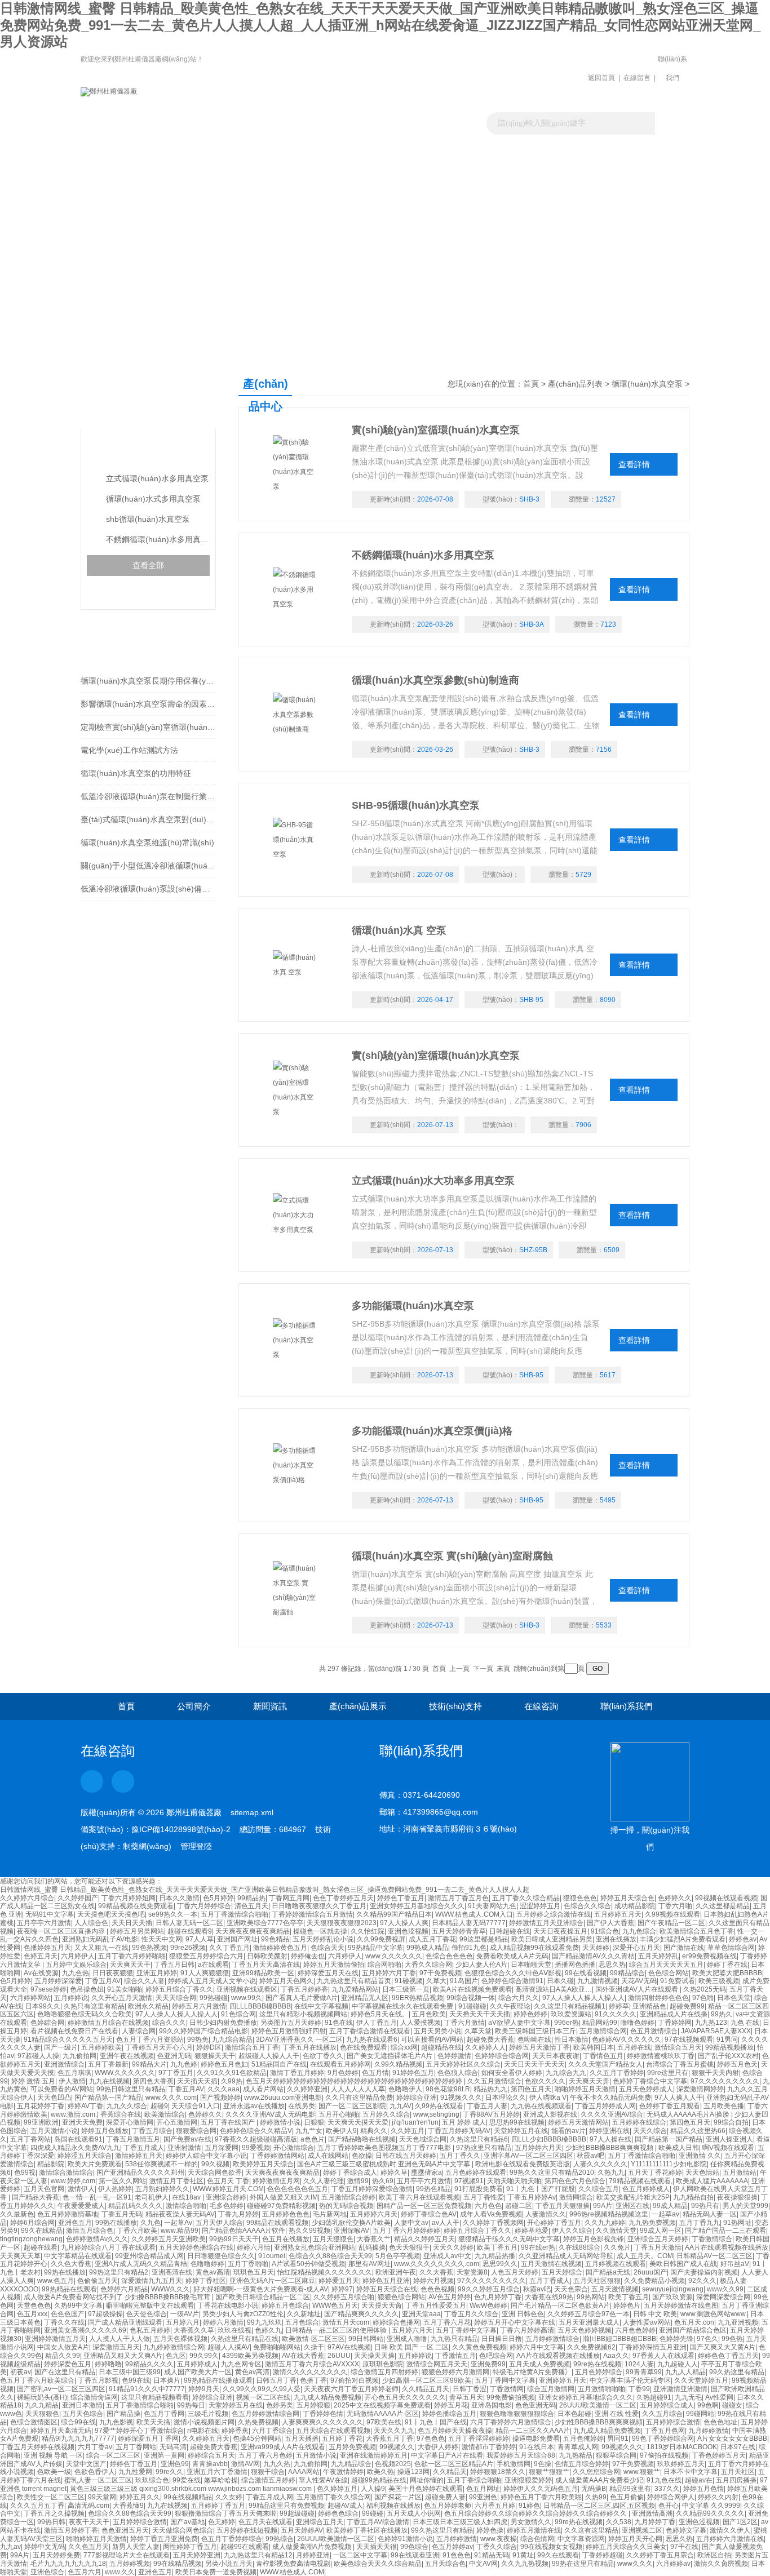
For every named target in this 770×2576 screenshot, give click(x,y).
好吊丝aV (735, 2264)
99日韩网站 (366, 2339)
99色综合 (414, 2547)
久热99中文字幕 (78, 2305)
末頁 (503, 1669)
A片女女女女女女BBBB (732, 2438)
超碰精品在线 (441, 2047)
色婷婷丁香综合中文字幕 (650, 2081)
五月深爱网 (222, 2148)
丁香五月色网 (665, 2431)
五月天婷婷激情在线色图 (681, 2305)
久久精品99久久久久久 (710, 2513)
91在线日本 (537, 2447)
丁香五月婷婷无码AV (459, 2131)
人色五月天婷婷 (515, 2272)
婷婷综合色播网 (396, 2322)
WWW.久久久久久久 (125, 2073)
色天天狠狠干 (409, 2247)
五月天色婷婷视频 (585, 2330)
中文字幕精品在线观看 (78, 2256)
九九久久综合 (127, 2106)
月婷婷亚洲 (313, 2555)
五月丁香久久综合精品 (526, 1898)
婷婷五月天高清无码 (61, 2431)
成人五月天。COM (645, 2256)
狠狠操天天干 (215, 2056)
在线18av (187, 2197)
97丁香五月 (176, 2073)
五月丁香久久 (460, 2156)
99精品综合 (627, 1973)
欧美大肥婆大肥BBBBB (727, 1973)
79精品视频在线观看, (641, 2181)
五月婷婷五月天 (618, 1914)
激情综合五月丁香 (252, 2047)
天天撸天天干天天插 (480, 2014)
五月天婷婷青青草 (459, 1931)
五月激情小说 (316, 2455)
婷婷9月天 (204, 2389)
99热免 (198, 2039)
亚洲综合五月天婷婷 (658, 2239)
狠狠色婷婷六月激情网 (455, 2372)
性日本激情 (572, 2039)
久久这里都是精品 (723, 1906)
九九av (10, 2547)
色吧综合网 (496, 2356)
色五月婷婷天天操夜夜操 (455, 2431)
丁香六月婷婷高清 (527, 2330)
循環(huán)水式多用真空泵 (153, 499)
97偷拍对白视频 (355, 2380)
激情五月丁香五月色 (458, 1898)
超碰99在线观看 (245, 2547)
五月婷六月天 (412, 2330)
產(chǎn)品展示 (385, 155)
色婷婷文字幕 (686, 2530)
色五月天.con (694, 2322)
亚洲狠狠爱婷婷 (528, 2480)
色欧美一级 (54, 2472)
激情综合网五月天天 (437, 2364)
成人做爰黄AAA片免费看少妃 (599, 2480)
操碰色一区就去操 (320, 1931)
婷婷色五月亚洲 (386, 2281)
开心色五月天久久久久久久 (405, 2397)
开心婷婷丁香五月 (554, 2223)
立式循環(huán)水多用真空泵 (157, 478)
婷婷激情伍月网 (276, 2181)
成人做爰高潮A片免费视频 (313, 2547)
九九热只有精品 (454, 2339)
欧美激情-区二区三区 (313, 2339)
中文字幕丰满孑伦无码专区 (630, 2380)
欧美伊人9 (341, 2131)
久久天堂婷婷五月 (701, 2380)
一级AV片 (185, 2314)
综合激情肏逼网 (94, 2397)
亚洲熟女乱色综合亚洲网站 (315, 2247)
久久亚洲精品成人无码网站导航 (566, 2256)
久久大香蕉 (436, 2272)
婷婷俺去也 (308, 1956)
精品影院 (51, 2164)
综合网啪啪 (384, 1965)
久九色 (151, 2223)
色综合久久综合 (587, 1906)
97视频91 (469, 2181)
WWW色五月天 (335, 2305)
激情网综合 (576, 2197)
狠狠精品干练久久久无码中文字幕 (509, 2239)
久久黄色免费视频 (479, 2347)
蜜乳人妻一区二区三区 (98, 2480)
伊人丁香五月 (377, 2023)
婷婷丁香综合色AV (429, 2214)
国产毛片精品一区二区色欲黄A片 (560, 2305)
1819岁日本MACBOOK (682, 2447)
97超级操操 (105, 2314)
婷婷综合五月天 (211, 2455)
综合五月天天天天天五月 (666, 1965)
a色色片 (313, 2139)
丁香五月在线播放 (309, 2047)
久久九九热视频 (525, 2564)
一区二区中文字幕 (360, 2555)
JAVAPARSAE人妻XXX (716, 2031)
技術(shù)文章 (471, 155)
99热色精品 (433, 2189)
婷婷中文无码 (45, 2547)
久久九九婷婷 (605, 2223)
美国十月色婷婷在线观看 (426, 2489)
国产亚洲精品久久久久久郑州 (140, 2172)
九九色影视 (116, 2422)
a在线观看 (213, 1965)
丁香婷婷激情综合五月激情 (312, 1914)
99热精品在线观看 (69, 2289)
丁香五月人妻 (487, 2106)
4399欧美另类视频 (250, 2356)
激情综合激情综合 (66, 2172)
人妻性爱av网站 (647, 2322)
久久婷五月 (408, 2131)
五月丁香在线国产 (229, 2122)
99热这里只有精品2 (119, 2272)
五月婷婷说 (71, 1998)
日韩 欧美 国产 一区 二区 (411, 2347)
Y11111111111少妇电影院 (669, 2164)
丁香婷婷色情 (323, 2414)
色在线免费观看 (364, 2047)
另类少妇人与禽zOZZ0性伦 (243, 2314)
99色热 (732, 2339)
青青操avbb (210, 2464)
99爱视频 (256, 2148)
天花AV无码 (639, 1981)
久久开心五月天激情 (122, 1998)
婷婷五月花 (451, 2405)
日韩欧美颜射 (267, 1956)
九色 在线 (745, 2023)
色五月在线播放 (286, 2239)
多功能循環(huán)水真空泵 (413, 1306)
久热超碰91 (654, 2397)
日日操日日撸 (502, 2339)
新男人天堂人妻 (136, 2547)
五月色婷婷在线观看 (476, 2172)
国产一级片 (61, 2047)
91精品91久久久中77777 (147, 2389)
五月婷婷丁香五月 (218, 2506)
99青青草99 (644, 2372)
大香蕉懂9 (128, 2506)
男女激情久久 (531, 2522)
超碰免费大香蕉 (490, 2039)
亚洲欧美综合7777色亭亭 (265, 1923)
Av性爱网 (719, 2397)
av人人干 (446, 2223)
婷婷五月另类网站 (137, 1931)
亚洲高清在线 (172, 2272)
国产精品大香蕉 (36, 2197)
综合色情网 (537, 2539)
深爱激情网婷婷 (700, 2089)
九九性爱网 (135, 2472)
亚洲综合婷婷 (226, 2197)
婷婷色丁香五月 (401, 1898)
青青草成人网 (578, 2447)
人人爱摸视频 (421, 2023)
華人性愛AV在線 (323, 2480)
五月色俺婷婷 (583, 2438)
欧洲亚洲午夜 (396, 2272)
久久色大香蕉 (71, 2264)
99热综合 (280, 2539)
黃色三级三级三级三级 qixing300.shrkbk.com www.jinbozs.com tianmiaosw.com (192, 2489)
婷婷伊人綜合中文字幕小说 (206, 2156)
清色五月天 (251, 1906)
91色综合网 (238, 2014)
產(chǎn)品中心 (145, 395)
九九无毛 (688, 2397)
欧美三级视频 (719, 1981)
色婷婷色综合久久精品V (256, 2131)
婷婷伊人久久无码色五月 (541, 2489)
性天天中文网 (162, 1939)
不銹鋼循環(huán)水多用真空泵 (158, 539)
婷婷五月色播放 (105, 2131)
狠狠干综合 (268, 2472)
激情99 (358, 2181)
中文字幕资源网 (581, 2539)
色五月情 (375, 2073)
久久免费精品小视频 (654, 2281)
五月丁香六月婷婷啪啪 (132, 1956)
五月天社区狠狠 (597, 2281)
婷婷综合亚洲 (417, 2098)
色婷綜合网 (47, 2023)
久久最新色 (17, 2214)
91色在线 (339, 2023)
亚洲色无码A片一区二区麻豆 (272, 2281)
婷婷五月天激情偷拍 (334, 1965)
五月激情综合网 (603, 2031)
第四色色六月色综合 (575, 2181)
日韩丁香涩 (470, 2389)
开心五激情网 (177, 2122)
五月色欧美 (429, 2014)
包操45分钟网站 (257, 2438)
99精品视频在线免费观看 (136, 1906)
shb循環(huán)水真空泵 (148, 519)
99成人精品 (670, 2206)
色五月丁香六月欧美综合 (37, 2380)
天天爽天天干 (130, 1965)
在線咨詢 (541, 1706)
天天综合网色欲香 (215, 2172)
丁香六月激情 (464, 2023)
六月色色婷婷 (635, 2330)
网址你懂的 (427, 2480)
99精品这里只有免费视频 (286, 2506)
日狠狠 (314, 2122)
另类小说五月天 (229, 2564)
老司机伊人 (152, 2197)
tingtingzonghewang (31, 2239)
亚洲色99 (175, 2464)
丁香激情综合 (712, 2239)
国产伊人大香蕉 (610, 1923)
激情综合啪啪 (186, 2206)
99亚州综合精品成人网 (149, 2256)
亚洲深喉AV (351, 2231)
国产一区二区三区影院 (352, 2106)
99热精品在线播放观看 (218, 2380)
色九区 (176, 2356)
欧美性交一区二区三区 (51, 2497)
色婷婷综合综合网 (502, 2056)
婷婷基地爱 (532, 2231)
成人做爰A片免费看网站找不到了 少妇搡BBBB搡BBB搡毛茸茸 (118, 2297)
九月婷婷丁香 (655, 2522)
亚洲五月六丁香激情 (217, 2472)
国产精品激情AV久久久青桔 (593, 1956)
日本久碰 (560, 1981)
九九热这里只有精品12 (258, 2555)
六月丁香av (95, 2447)
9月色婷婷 (343, 2073)
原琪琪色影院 (383, 2364)
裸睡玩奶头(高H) (42, 2397)
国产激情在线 (684, 1948)
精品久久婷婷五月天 (424, 2239)
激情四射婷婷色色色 (658, 1998)
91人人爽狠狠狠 (205, 1973)
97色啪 (703, 1998)
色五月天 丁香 (228, 2181)
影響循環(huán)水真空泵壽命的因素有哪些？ (148, 704)
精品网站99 (600, 2023)
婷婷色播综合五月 (449, 2414)
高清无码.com (88, 2506)
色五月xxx (32, 2314)
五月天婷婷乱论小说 (323, 1939)
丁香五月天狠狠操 (563, 2206)
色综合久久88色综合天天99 (330, 2256)
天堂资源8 (472, 2272)
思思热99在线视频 (517, 2122)
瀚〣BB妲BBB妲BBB (619, 2339)
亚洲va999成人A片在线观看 (283, 2447)
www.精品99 (180, 2231)
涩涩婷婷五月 (540, 1906)
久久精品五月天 (426, 2389)
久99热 (232, 2081)
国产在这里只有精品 (65, 2372)
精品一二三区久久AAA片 (533, 2431)
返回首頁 (601, 78)
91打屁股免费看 (479, 2189)
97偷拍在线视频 (664, 2455)
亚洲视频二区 (642, 2530)
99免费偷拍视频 (511, 2397)
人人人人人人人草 (358, 2089)
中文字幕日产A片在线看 (447, 2455)
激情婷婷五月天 (139, 2156)
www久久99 (725, 2289)
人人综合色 (91, 1923)
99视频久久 (397, 2447)
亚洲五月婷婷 (157, 1973)
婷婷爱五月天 (339, 2281)
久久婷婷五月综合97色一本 (588, 2314)
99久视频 (215, 2164)
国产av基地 (187, 2522)
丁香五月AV (103, 1981)
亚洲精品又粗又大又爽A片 (123, 2356)
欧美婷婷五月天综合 (263, 2164)
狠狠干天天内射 (715, 2073)
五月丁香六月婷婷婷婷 (406, 2231)
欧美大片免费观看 (95, 2164)
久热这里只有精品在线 (245, 2339)
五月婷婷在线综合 (639, 2122)
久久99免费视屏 (381, 1939)
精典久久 (374, 2131)
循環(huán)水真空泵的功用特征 (136, 773)
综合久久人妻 (144, 1981)
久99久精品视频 (399, 2064)
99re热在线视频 (597, 2364)
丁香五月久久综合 (471, 2314)
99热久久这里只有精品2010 (552, 2172)
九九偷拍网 (79, 2056)
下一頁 (483, 1669)
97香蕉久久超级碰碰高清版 (256, 2139)
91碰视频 (409, 1981)
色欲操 (362, 2156)
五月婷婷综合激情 (673, 2422)
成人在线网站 (328, 2156)
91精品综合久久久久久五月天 (68, 2039)
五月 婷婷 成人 (464, 2122)
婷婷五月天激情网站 (578, 2122)
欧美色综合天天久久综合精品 (378, 2564)
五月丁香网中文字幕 (505, 2380)
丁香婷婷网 (675, 2023)
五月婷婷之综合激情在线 (554, 1914)
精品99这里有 (630, 2489)
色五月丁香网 (164, 2414)
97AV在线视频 (349, 2347)
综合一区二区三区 (113, 2455)
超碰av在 (699, 2480)
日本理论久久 (506, 2098)
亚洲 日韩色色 (523, 2314)
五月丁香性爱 (484, 2197)
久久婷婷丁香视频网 (493, 2223)
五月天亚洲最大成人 (589, 2322)
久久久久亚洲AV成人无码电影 (270, 2114)
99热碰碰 (214, 1998)
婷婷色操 (490, 2530)
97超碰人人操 (38, 2056)
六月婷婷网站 (30, 1998)
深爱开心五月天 (636, 1948)
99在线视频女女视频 (551, 2547)
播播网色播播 (575, 1965)
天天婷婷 (596, 1948)
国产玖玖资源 (672, 2297)
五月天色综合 (83, 2414)
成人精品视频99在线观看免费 (534, 1948)
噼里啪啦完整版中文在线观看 (150, 2305)
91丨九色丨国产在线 (436, 2422)
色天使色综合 (147, 2314)
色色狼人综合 (458, 2073)
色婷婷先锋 (676, 2339)
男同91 (618, 2438)
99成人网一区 (661, 2231)
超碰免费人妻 (445, 2497)
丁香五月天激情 (658, 2247)
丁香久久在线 (64, 2322)
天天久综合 (650, 2131)
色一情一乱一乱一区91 (97, 2197)
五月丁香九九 (700, 2223)
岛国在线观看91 (78, 2139)
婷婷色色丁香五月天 (728, 2356)
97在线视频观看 (689, 2039)
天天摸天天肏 (382, 2305)
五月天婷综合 (562, 2272)
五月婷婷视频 (130, 2564)
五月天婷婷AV (302, 2530)
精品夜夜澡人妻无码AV (180, 2214)
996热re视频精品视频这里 (609, 2214)
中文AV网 (483, 2564)
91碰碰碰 (472, 2006)
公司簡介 (194, 1706)
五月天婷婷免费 (56, 2555)
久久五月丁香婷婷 (617, 2073)
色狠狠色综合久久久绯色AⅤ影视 (513, 1973)
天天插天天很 (377, 2547)
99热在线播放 (116, 2223)
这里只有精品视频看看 (155, 2397)
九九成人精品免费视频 (328, 2397)
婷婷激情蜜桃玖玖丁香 (661, 2056)
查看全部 (148, 565)
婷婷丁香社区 (206, 2281)
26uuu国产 (650, 2272)
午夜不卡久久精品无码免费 (610, 2098)
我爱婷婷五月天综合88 (521, 2455)
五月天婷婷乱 (658, 1956)
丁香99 (639, 2389)
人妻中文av (411, 2223)
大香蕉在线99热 (549, 2297)
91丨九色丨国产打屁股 (541, 2189)
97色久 (707, 2339)
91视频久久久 (461, 2098)
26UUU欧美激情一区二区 (598, 2405)
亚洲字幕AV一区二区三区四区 (528, 2156)
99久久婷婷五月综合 (489, 2289)
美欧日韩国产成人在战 (683, 2264)
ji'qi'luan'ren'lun (415, 2122)
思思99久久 (500, 2264)
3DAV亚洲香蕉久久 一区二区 (299, 2039)
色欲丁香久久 (323, 2056)
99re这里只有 (668, 2073)
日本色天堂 (734, 1998)
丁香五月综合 (152, 2131)
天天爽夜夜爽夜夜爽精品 (253, 1931)
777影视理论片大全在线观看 (127, 2555)
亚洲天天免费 (82, 2122)
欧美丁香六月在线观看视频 (419, 2197)
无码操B (594, 2489)
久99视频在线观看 (672, 1914)
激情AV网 (245, 2464)
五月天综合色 (445, 2564)
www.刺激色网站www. (714, 2314)
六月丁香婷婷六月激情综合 (511, 2422)
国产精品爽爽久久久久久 (361, 2314)
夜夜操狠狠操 (737, 2197)
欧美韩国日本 (594, 2047)
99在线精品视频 (178, 2564)
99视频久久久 (622, 2447)
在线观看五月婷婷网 (340, 2064)
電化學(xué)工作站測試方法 (129, 750)
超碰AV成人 (345, 2506)
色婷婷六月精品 (124, 2289)
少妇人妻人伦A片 (481, 1965)
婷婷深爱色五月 (68, 2364)
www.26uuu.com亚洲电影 (283, 2098)
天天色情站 (702, 2172)
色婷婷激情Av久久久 (97, 2239)
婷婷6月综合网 (32, 2223)
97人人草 (200, 1939)
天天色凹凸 (54, 2098)
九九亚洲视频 (738, 2322)
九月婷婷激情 (709, 2431)
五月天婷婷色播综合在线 (196, 2247)
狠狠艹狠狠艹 (549, 2472)
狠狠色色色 (580, 1898)
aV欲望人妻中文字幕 (519, 2023)
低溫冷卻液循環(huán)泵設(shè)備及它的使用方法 (148, 889)
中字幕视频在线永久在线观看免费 (403, 2006)
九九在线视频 (109, 2081)
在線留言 (637, 78)
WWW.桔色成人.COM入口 (474, 1914)
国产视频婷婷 (220, 2098)
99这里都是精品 (484, 1939)
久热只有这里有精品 (94, 2006)
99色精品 (275, 1939)
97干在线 (684, 2547)
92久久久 (702, 2281)
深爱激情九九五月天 (152, 2281)
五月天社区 (738, 2472)
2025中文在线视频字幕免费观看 (382, 2405)
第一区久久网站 (122, 2181)
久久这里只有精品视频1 (570, 2006)
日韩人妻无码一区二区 (189, 1923)
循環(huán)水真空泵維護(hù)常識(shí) (147, 843)
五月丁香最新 (108, 2064)
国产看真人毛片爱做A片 (302, 1998)
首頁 (531, 384)
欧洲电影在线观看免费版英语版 (523, 2164)
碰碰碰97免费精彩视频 (281, 2206)
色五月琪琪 (74, 2073)
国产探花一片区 (398, 2497)
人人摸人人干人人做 (120, 2339)
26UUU (339, 2356)
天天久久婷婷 (453, 2247)
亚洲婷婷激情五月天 (55, 2339)
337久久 (667, 2489)
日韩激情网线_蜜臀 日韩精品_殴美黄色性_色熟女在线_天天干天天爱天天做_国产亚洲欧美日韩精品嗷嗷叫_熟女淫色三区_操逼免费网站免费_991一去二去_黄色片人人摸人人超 (265, 1890)
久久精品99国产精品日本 (394, 1914)
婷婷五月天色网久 (286, 1981)
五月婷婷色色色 (286, 2214)
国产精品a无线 (608, 2272)
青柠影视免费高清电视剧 (293, 2564)
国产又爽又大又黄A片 (723, 2347)
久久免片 (617, 2247)
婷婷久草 (394, 2172)
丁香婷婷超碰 (603, 2555)
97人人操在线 (610, 2139)
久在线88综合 (579, 2247)
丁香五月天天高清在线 (266, 1965)
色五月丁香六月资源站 (150, 2039)
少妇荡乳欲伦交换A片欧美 (351, 2223)
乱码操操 (372, 2247)
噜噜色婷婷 (638, 2023)
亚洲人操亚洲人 (729, 2139)
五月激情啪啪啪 (601, 2389)
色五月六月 (85, 2572)
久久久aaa (224, 2089)
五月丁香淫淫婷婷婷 (479, 2438)
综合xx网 (404, 2047)
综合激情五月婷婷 (268, 2480)
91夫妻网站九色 (492, 1906)
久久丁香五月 (229, 1948)
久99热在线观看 (439, 2106)
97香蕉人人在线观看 (663, 2356)
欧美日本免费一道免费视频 (216, 2572)
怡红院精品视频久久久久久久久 (325, 2272)
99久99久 (204, 2356)
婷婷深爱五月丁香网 (148, 2438)
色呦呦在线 (534, 2039)
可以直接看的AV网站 (432, 2039)
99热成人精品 (427, 1948)
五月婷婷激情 (457, 2539)
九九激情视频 (598, 1981)
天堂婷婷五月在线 (521, 2131)
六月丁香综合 (272, 2431)
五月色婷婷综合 (599, 2372)
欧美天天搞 (153, 2422)
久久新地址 (304, 2314)
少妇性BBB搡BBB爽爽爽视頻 (610, 2148)
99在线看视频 (586, 1973)
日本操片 (167, 2380)
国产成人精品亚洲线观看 (125, 2322)
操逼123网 (413, 2472)
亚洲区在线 (632, 2206)
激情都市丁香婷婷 (489, 2447)
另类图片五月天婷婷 (291, 2023)
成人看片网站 (263, 2089)
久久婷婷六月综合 (27, 1898)
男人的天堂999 (745, 2206)
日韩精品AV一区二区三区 (714, 2256)
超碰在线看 (41, 2247)
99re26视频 (188, 1948)
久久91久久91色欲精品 (232, 2073)
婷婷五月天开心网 (635, 2539)
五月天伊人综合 (219, 2223)
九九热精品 (576, 2455)
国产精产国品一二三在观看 (725, 2231)
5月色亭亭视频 (398, 2256)
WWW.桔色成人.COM (292, 2572)
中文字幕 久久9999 (711, 2506)
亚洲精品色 (649, 2006)
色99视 (25, 2172)
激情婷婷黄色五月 (280, 1948)
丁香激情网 (507, 2389)
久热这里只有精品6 (479, 2139)
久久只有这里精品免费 (359, 2098)
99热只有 (705, 2206)
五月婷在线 (634, 2047)
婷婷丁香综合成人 (350, 2172)
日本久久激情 (179, 1898)
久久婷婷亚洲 (307, 2089)
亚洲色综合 (47, 2572)
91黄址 (523, 2555)
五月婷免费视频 (352, 2447)
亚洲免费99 (488, 2364)
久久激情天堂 (616, 2231)
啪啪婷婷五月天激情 (585, 2089)
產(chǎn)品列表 (575, 384)
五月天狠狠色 (333, 2239)
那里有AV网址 (369, 2264)
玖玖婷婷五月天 (681, 2464)
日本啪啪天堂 (531, 1965)
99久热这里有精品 (737, 2372)
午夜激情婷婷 (343, 2472)
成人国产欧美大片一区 (198, 2372)
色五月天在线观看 (265, 2522)
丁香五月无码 (122, 2214)
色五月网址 (483, 2489)
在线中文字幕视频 (321, 2006)
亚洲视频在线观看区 (247, 1989)
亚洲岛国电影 (492, 2405)
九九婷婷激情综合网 (174, 2347)
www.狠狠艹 (642, 2472)
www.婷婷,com (73, 2181)
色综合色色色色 (449, 1956)
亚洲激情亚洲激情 (680, 2389)
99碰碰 (373, 2513)
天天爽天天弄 (589, 2081)
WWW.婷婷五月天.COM (228, 2189)
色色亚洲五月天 (125, 2530)
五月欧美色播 (724, 2106)
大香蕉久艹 (374, 2239)
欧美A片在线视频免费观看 (472, 1989)
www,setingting (436, 2114)
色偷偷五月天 (98, 2281)
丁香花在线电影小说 (228, 2305)
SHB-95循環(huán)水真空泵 (416, 805)
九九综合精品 (232, 2039)
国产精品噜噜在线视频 (362, 2139)
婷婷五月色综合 (285, 2305)
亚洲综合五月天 (320, 2522)
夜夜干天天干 (89, 2522)
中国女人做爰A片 (63, 2347)
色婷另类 (280, 2405)
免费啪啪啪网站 (277, 2347)
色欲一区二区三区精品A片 (454, 2464)
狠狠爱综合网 (196, 2131)
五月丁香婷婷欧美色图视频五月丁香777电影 (385, 2148)
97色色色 (431, 2438)
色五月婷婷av (452, 2547)
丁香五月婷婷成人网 (605, 2106)
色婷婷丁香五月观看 (670, 2106)
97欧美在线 (384, 2422)
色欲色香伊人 (95, 2472)
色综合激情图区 (34, 2422)
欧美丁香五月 (497, 2247)
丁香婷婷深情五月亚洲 (653, 2347)
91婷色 (529, 2506)
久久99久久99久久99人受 (262, 2389)
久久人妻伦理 (324, 2181)
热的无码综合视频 (346, 2206)
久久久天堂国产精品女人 (605, 2064)
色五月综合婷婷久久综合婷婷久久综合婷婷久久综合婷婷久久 (536, 2513)
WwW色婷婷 (488, 2305)
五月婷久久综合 (386, 2114)
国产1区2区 (740, 2522)
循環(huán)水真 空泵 (399, 930)
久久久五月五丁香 (37, 2506)
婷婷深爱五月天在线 (328, 1973)
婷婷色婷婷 (530, 2014)
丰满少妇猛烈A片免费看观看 (683, 1939)
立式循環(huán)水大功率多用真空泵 (433, 1181)
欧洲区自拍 (714, 2555)
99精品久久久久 (149, 2364)
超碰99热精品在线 (379, 2480)
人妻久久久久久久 (600, 2164)
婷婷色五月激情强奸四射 (289, 2031)
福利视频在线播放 (393, 2506)
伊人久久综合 (572, 2231)
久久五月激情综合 (494, 2081)
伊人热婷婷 (115, 2189)
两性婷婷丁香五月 (190, 2547)
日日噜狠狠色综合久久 (221, 2256)
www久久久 (635, 2564)
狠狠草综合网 (616, 2455)
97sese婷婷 (48, 1989)
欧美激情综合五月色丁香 (697, 1931)
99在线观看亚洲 (415, 2555)
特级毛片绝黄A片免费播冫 (532, 2372)
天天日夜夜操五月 (560, 1931)
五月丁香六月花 (447, 2322)
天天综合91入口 (196, 2106)
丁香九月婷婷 (238, 2214)
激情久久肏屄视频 (721, 2564)
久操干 (314, 2347)
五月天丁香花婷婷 (655, 2172)
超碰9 (159, 2106)
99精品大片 (149, 2064)
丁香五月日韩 (174, 1965)
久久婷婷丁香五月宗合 (660, 2555)
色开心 (669, 2506)
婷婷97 (342, 2289)
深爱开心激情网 (130, 2122)
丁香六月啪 (675, 1906)
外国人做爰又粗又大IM (284, 2197)
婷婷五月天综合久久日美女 (626, 2547)
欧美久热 (380, 2472)
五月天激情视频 (615, 2289)
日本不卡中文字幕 (691, 2472)
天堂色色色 (34, 2305)
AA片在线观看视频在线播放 (727, 2247)
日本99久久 (43, 2006)
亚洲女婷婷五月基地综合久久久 (417, 1906)
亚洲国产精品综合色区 (693, 2330)
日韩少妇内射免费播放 (223, 2023)
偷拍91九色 (469, 1948)
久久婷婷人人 (485, 2047)
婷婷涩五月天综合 (85, 2156)
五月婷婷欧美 (101, 2047)
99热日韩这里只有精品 (131, 2089)
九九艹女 (309, 2131)
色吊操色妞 (87, 1989)
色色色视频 (437, 2289)
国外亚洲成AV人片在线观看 (638, 1989)
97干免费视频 (440, 1973)
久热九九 (611, 2172)
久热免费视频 (258, 2422)
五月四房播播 (736, 2480)
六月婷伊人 (78, 1956)
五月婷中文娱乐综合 (76, 1965)
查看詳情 (634, 464)
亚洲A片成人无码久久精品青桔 (141, 2264)
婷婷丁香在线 (727, 1965)
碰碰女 (732, 2405)
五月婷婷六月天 (538, 2148)
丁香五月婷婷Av (532, 2197)
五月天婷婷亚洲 (197, 2555)
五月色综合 (302, 2322)
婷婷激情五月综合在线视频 (108, 2023)
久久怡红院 (368, 1931)
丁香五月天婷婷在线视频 (37, 2447)
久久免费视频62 (591, 2347)
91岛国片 (464, 1981)
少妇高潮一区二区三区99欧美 (427, 2380)
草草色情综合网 (731, 1948)
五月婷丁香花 (342, 2438)
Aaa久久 (616, 2356)
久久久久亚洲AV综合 (612, 2114)
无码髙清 (173, 2447)
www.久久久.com (171, 2098)
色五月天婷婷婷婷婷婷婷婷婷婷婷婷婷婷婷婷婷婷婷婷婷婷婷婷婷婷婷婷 (355, 2081)
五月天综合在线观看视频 (333, 2431)
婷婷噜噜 (108, 2364)
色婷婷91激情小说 (405, 2539)
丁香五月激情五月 (133, 2139)
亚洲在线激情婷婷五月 (374, 2455)
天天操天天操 (374, 2356)
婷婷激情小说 (280, 2122)
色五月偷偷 (627, 2497)
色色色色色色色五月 (298, 2189)
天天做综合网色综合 (183, 2530)
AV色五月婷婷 (450, 2297)
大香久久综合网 (428, 1965)
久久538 (619, 2522)
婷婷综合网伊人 (671, 2497)
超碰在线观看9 (190, 1931)
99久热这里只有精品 (442, 2530)
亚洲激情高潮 (652, 2513)
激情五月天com (346, 2322)
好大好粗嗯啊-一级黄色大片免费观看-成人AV (261, 2289)
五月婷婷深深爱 (58, 1981)
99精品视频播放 (729, 2047)
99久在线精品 (42, 2231)
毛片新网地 (330, 2214)
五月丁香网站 (30, 2139)
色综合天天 (328, 1948)
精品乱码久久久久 (135, 2206)
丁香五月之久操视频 (54, 2513)
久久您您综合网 (596, 2472)
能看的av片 (568, 2131)
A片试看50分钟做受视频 (308, 2264)
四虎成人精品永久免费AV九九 (75, 2148)
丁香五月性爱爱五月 (436, 2305)
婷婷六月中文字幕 (537, 2347)
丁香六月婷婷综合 (204, 1906)
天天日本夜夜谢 (556, 2056)
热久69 (383, 2181)
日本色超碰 (574, 2414)
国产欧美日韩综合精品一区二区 (263, 2297)
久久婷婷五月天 (206, 2438)
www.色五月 (56, 2281)
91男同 (727, 2039)
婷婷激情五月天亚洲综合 (546, 1923)
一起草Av (178, 2223)
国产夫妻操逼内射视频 (704, 2272)
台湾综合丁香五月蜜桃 (680, 2064)
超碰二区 (519, 2206)
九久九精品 (42, 2405)
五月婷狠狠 (313, 2405)
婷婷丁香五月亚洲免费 (164, 2539)
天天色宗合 (571, 2289)
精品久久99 (63, 2356)
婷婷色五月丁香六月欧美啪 (541, 2497)
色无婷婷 (222, 2522)
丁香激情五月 (455, 2356)
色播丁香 (313, 2380)
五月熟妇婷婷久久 (162, 2189)
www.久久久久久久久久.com (437, 2264)
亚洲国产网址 (237, 1939)
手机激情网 (514, 2464)
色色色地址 (720, 2422)
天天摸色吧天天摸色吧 (111, 1914)
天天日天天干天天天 (534, 2064)
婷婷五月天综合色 (627, 1898)
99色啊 (708, 2405)
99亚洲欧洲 (41, 2122)
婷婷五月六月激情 (199, 2006)
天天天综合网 (176, 1998)
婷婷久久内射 (718, 2497)
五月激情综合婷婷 (348, 2197)
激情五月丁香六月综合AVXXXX (312, 2364)
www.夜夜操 (499, 2539)
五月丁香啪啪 (248, 2264)
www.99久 (247, 1998)
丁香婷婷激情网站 (277, 2156)
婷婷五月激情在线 (534, 2530)
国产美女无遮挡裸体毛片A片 (390, 2056)
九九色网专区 (241, 2364)
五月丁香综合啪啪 (474, 2480)
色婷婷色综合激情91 (512, 1981)
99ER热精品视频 (417, 1998)
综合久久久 (169, 2023)
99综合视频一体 (471, 1998)
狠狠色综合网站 (401, 2297)
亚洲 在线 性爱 (617, 2414)
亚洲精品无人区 (365, 1998)
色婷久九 (268, 2330)
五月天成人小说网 (414, 2513)
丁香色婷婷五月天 (719, 2455)
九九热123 (711, 2023)
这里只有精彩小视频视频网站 (303, 2014)
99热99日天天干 (234, 2239)
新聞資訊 (298, 155)
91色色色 (457, 2555)
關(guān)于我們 (211, 155)
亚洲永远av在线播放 (254, 2106)
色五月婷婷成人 (646, 2189)
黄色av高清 (213, 2272)
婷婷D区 (209, 2047)
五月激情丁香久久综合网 (334, 2497)
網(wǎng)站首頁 (124, 155)
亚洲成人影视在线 (550, 2114)
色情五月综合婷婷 (582, 2464)
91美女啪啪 (125, 1989)
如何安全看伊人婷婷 (512, 2073)
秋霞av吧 (590, 2156)
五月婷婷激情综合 (552, 2339)
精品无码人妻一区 (710, 2214)
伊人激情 (72, 2081)
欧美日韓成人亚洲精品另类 (552, 1939)
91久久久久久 (616, 2014)
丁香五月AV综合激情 (378, 2522)
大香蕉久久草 (194, 2330)
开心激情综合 (294, 2148)
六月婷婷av (673, 2564)
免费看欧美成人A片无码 (512, 1956)
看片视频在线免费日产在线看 (74, 2031)
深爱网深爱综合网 (723, 2297)
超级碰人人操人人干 (269, 2056)
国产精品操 (123, 2414)
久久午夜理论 (510, 2006)
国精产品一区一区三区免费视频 (424, 2206)
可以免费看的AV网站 (62, 2089)
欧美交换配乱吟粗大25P (633, 2197)
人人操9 (373, 2489)
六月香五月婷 (495, 2506)
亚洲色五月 (75, 2223)
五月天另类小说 (437, 2031)
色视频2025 (393, 2464)
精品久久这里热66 (698, 2131)
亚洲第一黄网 (164, 2455)
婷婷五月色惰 (703, 2489)
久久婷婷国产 (78, 1898)
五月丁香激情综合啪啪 (234, 1914)
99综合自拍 (731, 2122)
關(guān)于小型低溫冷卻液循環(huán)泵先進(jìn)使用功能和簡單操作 (148, 866)
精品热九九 (490, 2089)
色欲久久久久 (545, 2081)
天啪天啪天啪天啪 (514, 2181)
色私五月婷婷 (150, 2330)
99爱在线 (187, 2480)
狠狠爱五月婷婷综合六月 (206, 1956)
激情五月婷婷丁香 (71, 2530)
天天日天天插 (132, 1923)
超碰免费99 (687, 2006)
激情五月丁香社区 (176, 2181)
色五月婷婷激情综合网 (265, 2414)
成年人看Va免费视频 (491, 2214)
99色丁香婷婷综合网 (663, 2438)
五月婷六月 (183, 2322)
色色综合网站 (669, 1973)
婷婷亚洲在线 (609, 2131)
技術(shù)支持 (455, 1706)
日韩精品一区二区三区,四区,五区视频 (599, 2506)
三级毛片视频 (208, 2414)
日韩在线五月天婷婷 (406, 2156)
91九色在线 (664, 2480)
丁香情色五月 (603, 2056)
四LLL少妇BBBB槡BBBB (549, 2139)
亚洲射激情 (184, 2148)
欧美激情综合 (165, 2114)
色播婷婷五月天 (47, 1948)
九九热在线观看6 (372, 2039)
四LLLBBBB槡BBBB (260, 2006)
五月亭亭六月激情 (44, 1923)
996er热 (567, 2023)
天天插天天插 (197, 2081)
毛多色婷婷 (227, 2206)
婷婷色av (743, 1939)
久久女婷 (229, 2497)
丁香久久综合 (497, 2547)
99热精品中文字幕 (375, 1948)
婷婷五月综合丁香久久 (179, 1989)
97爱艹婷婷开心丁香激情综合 (139, 2431)
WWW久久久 (171, 2289)
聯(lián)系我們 (672, 68)
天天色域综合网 (423, 2139)
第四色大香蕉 (153, 2081)
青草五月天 (466, 2397)
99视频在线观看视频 (726, 1898)
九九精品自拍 (693, 2197)
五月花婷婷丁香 (41, 2106)
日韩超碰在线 (510, 1931)
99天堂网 (102, 2497)
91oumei (272, 2256)
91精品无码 (492, 2555)
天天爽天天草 (20, 2256)
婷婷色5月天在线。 (380, 2014)
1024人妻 (639, 2364)
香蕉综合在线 (121, 2114)
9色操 (543, 2464)
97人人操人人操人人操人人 (583, 1998)
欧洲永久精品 (148, 2006)
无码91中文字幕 (50, 1914)
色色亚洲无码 (536, 2405)
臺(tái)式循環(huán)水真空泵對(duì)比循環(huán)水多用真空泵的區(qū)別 (148, 819)
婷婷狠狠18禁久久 (498, 2472)
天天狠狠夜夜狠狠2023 (342, 1923)
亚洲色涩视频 (408, 1931)
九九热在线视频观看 (541, 2106)
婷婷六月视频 (433, 2281)
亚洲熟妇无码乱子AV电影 (100, 1939)
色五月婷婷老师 (448, 2506)
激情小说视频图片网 (204, 2422)
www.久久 (120, 2572)
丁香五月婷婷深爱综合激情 (372, 2189)
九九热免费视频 (652, 2223)
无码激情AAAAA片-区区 (383, 2414)
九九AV (401, 2106)
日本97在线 (738, 2447)
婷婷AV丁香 (85, 2106)
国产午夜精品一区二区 (671, 1923)
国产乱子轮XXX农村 (728, 2056)
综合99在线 (78, 2422)
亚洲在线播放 (616, 1939)
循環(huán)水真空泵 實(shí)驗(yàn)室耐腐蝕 (452, 1556)
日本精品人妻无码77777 (469, 1923)
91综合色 (605, 1931)
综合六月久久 (519, 1998)
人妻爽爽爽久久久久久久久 (322, 2422)
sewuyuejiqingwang (673, 2289)
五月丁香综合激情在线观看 (370, 2031)
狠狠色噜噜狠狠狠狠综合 (517, 2414)
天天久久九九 (394, 2431)
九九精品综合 (351, 2464)
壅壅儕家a (426, 2172)
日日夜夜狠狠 (113, 1973)
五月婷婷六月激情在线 (730, 2539)
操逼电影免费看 (536, 2438)
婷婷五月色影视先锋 (594, 2239)
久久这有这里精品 (591, 2530)
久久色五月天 (88, 2547)
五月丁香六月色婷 (265, 2455)
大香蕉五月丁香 (390, 2438)
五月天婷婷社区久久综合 (463, 2064)
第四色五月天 (531, 2089)
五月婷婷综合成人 (667, 2405)
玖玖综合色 (152, 2480)
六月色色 (488, 2206)
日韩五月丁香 (276, 2380)
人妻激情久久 (546, 2214)
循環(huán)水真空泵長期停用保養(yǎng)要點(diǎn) (148, 681)
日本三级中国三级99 (130, 2372)
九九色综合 (639, 1931)
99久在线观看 (558, 2555)
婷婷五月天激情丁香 (539, 2047)
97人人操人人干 (679, 2098)
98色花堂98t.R (448, 2089)
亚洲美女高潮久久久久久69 (85, 2330)
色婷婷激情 (454, 2056)
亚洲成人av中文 (447, 2256)
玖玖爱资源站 (571, 2014)
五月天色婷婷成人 (646, 2089)
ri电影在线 (203, 2431)
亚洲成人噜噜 (407, 2339)
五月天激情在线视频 (551, 2264)
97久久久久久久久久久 (725, 2081)
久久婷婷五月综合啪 (344, 2297)
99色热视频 (149, 1948)
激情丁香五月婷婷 (297, 2073)
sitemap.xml (252, 1812)
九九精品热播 (495, 2256)
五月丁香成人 (550, 2281)
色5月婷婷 (218, 1898)
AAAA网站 (304, 2472)
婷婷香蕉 (235, 2431)
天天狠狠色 (42, 2414)
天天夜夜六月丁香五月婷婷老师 (351, 2389)
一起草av (665, 2214)
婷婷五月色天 (737, 2064)
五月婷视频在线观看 (616, 2264)
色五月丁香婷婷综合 (232, 2539)
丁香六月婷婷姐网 (129, 1898)
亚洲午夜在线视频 (127, 2056)
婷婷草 (619, 2006)
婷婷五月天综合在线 (387, 2289)
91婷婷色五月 (413, 2073)
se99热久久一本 (173, 1914)
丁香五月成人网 (269, 2497)
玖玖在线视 (234, 2330)
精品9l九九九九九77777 (78, 2438)
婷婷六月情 (254, 2247)
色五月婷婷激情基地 (68, 2214)
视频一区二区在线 (263, 2397)
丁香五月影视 (98, 2380)
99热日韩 (51, 2522)
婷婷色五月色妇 (224, 2064)
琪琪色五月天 (254, 2272)
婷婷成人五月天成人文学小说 (212, 1981)
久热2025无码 (705, 1989)
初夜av (21, 2372)
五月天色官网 (44, 2189)
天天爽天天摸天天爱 (358, 2122)
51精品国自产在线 (279, 2064)
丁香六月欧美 (137, 2231)
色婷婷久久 (675, 1898)
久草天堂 (478, 2031)
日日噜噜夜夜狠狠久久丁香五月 (319, 1906)
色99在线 (136, 2380)
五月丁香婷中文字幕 (466, 2330)
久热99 (596, 2497)
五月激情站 (740, 2172)
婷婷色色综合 (338, 2513)
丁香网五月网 (289, 1898)
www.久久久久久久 (394, 1956)
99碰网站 (700, 2414)
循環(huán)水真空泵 (135, 451)
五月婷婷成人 (197, 2364)
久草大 (436, 1981)
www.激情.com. (74, 2114)
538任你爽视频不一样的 (161, 2164)
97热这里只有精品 (484, 2148)
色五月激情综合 (654, 2031)
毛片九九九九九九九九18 (68, 2564)
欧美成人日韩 (679, 2148)
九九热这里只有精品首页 (354, 1981)
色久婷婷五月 (337, 2489)
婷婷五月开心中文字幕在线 (515, 2322)
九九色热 (76, 1973)
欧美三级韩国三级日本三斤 (536, 2031)
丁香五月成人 (144, 2148)
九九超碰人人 (678, 2364)
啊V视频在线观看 (728, 2148)
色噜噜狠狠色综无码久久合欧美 (85, 2014)
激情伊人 (81, 2189)
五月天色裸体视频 (180, 2339)
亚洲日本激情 (82, 2405)
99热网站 (591, 2297)
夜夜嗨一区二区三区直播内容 (62, 1931)
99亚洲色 (483, 2497)
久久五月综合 (662, 2414)
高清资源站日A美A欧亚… (554, 1989)
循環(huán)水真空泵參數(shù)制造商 (435, 680)
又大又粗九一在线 (101, 1948)
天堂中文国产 (86, 2464)
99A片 (603, 2206)
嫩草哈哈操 (221, 2480)
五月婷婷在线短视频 (247, 2530)
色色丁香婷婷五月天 (343, 1898)
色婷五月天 (41, 1956)
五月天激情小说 (54, 2131)
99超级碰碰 (297, 2513)
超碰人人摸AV (229, 2347)
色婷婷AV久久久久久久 (627, 2039)
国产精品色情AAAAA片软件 (244, 2231)
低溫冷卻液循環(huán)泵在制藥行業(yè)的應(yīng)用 (148, 796)
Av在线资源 (41, 1973)
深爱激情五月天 (116, 2347)
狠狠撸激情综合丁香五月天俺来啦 (225, 2513)
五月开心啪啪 (339, 2114)
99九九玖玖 (264, 2322)
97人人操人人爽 (404, 1923)
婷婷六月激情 (223, 2322)
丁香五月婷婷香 (304, 1989)
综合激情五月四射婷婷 (384, 2372)
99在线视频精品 (188, 2497)
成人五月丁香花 (432, 1939)
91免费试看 (678, 1981)
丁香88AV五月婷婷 (491, 2114)
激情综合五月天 (678, 2047)
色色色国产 (68, 2314)
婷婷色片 (627, 2305)
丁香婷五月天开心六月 (159, 2047)
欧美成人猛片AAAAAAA (712, 2181)
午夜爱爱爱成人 (81, 2206)
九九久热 (277, 2464)
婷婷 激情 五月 (33, 2081)
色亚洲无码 (174, 2056)
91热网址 (737, 2223)
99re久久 (169, 2472)
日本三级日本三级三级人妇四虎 (460, 2522)
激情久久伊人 (730, 2530)
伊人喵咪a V (548, 2098)
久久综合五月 (599, 2189)
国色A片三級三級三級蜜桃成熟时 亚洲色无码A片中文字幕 (384, 2164)
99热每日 (191, 2405)
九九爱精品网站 (355, 1989)
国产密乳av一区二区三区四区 (61, 2389)
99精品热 (251, 1898)
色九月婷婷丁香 (498, 2297)
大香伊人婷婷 (438, 2447)
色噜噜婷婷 (207, 2264)
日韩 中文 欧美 (655, 2314)
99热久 (722, 2014)
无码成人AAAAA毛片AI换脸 (689, 2114)
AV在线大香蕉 (303, 2356)
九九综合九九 (566, 2073)
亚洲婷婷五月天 (563, 2380)
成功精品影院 (635, 1906)
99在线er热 (538, 2247)
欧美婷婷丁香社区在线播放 (367, 2530)
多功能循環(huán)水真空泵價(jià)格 (432, 1431)
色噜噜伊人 (405, 2089)
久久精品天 (450, 2472)
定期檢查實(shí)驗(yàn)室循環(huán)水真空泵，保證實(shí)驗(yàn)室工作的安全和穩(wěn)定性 (148, 727)
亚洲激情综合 (64, 2064)
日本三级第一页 (406, 1989)
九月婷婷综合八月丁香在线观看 (108, 2247)
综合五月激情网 (551, 2389)
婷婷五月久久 (140, 2497)
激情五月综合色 (90, 2231)
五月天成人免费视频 (539, 2364)
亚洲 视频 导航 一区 (53, 2455)
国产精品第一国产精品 (108, 2098)
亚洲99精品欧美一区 (263, 1973)
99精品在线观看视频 (277, 2223)
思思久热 (612, 1965)
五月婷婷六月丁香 (389, 1973)
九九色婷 (184, 2064)
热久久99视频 (309, 2231)
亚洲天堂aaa (421, 2314)
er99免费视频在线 (709, 1956)
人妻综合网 (139, 2031)
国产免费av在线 (187, 2139)
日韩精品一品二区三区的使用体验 (337, 2330)
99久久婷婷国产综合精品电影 (203, 2031)
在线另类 (302, 2106)
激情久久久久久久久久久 (310, 2372)
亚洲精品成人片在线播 (674, 2014)
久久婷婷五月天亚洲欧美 (169, 2239)
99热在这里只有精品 (583, 2564)
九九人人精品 (685, 2372)
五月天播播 (302, 2438)
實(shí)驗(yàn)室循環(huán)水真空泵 (436, 430)
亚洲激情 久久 (700, 2156)
